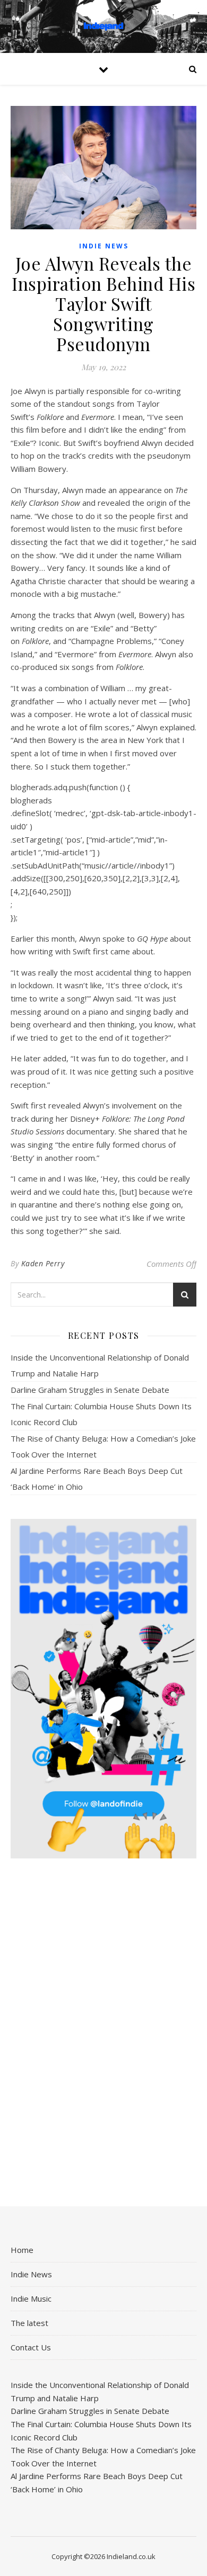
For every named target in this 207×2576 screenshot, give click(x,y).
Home (22, 2250)
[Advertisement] (103, 2034)
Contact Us (31, 2347)
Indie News (104, 246)
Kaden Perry (43, 1263)
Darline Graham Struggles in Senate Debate (90, 1390)
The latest (29, 2323)
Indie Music (31, 2298)
